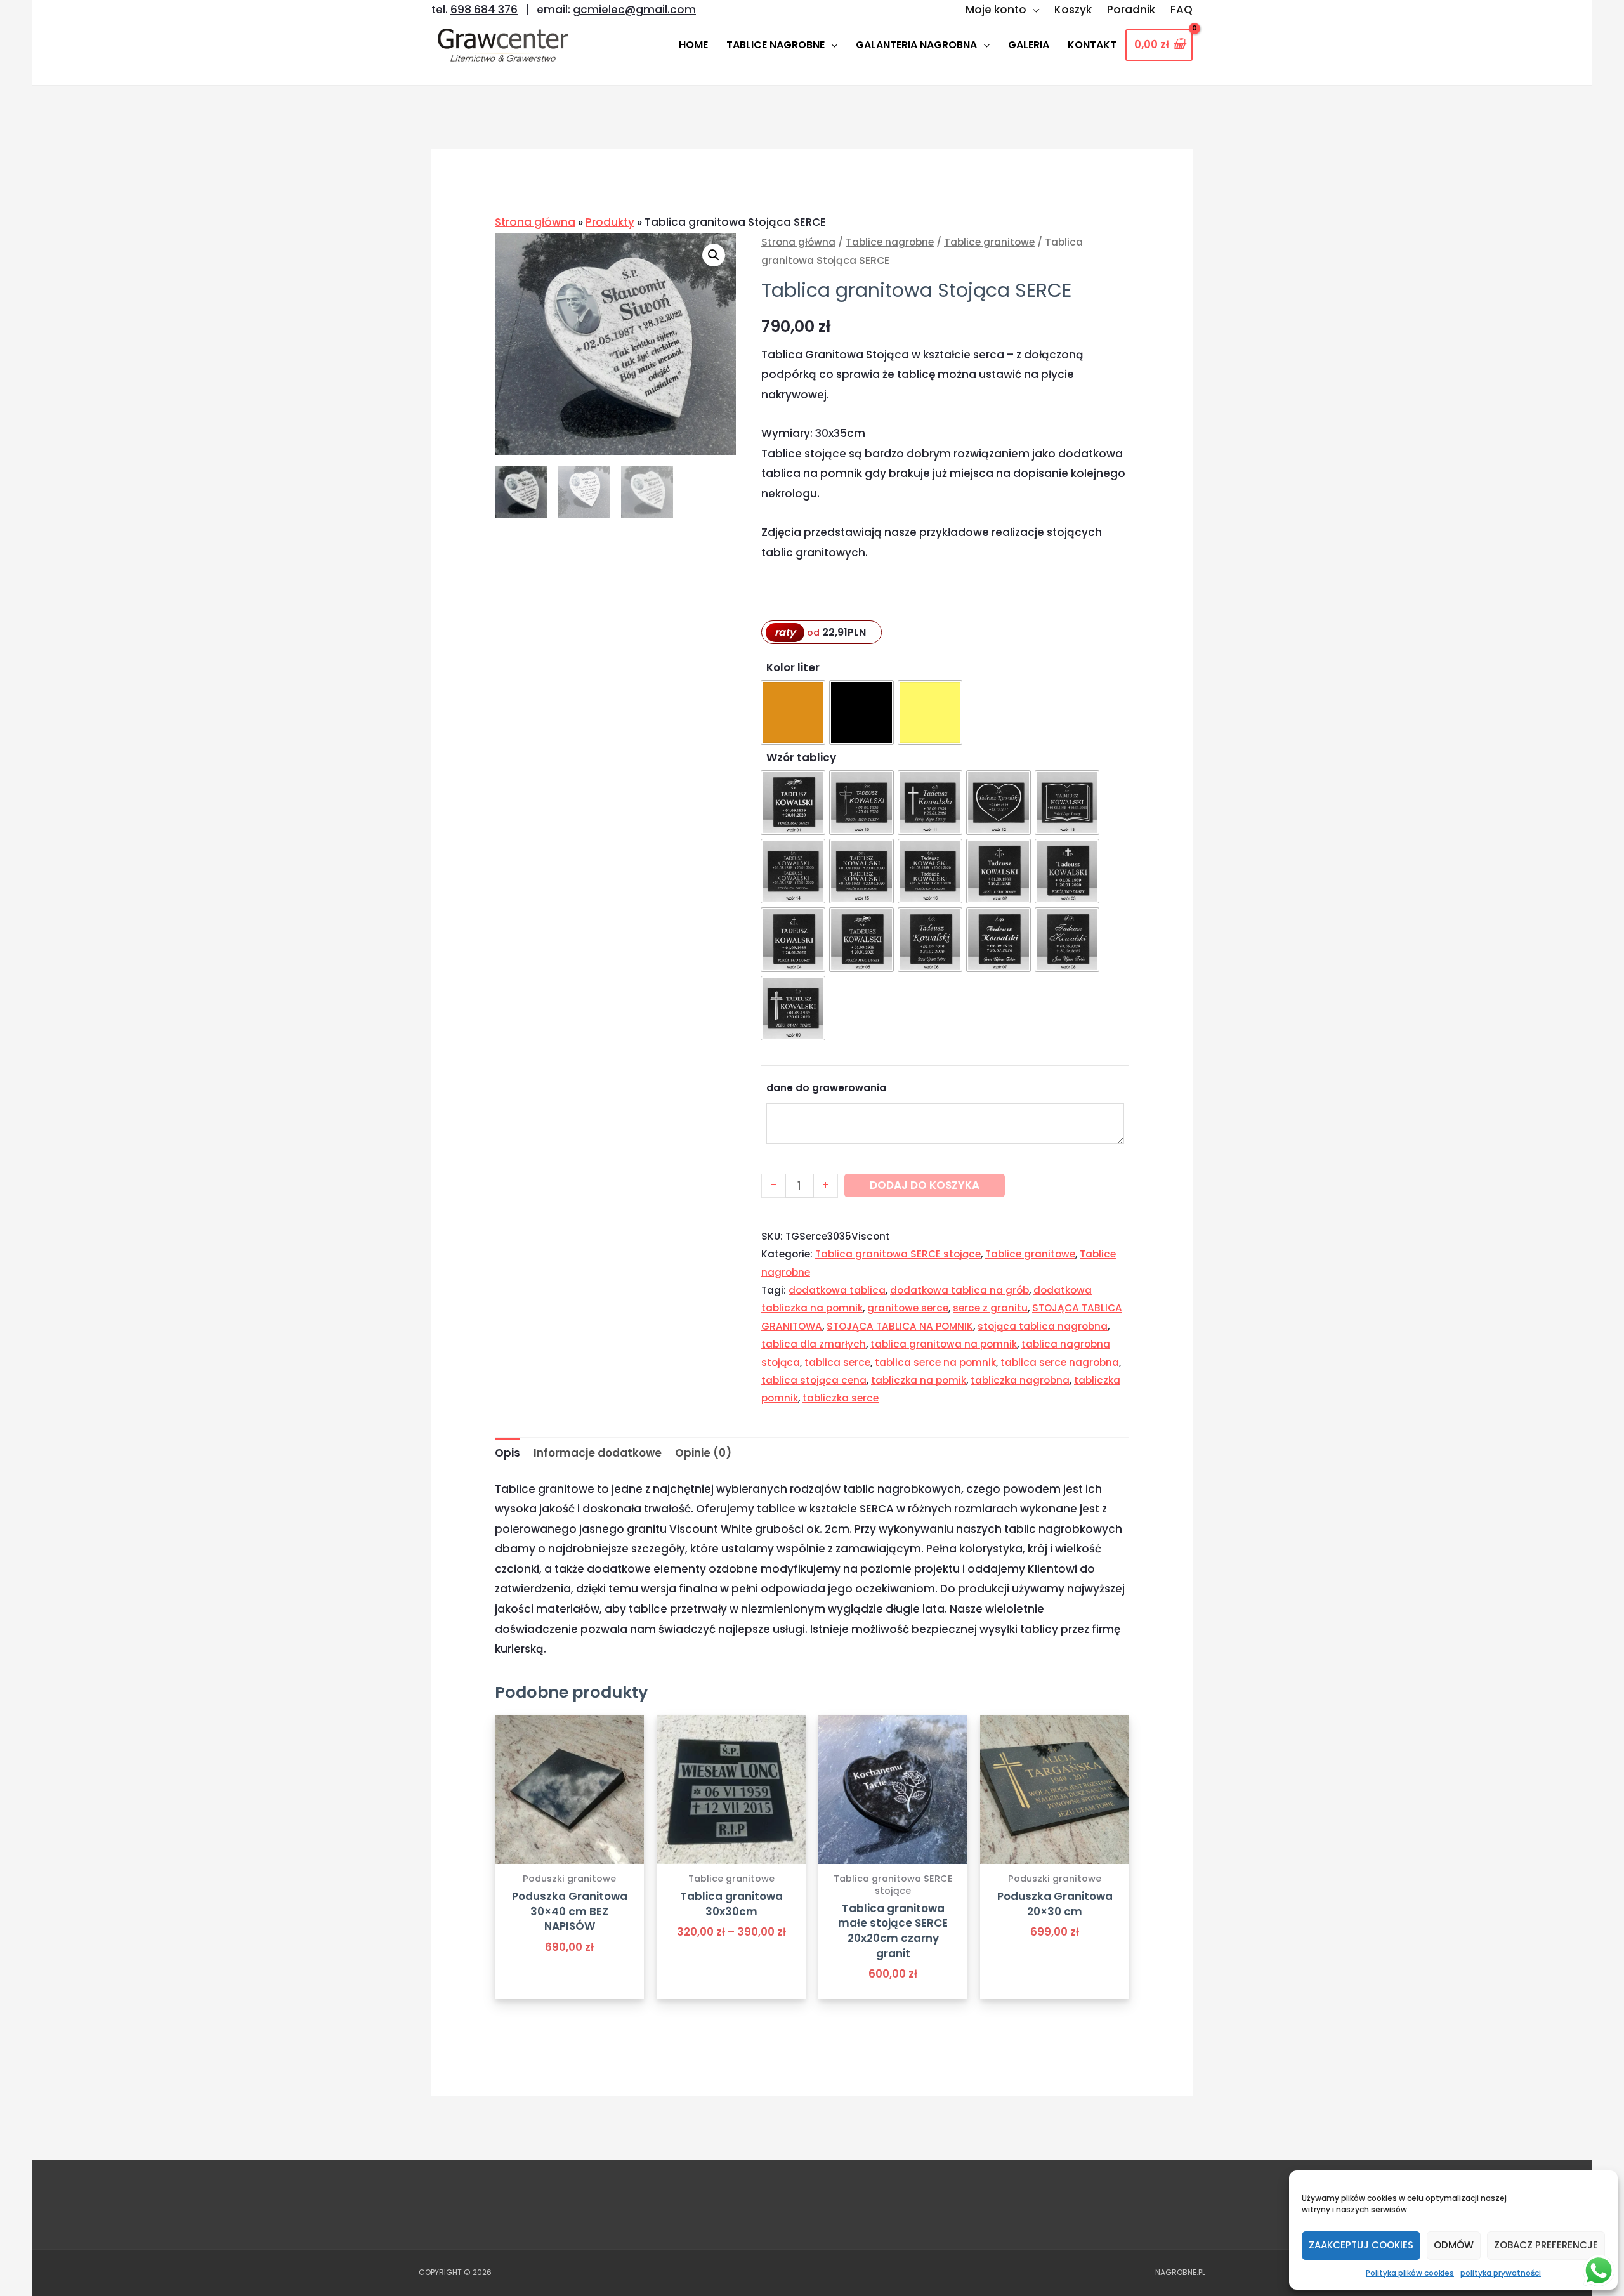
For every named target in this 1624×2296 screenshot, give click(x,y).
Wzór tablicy (801, 758)
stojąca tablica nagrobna (1043, 1326)
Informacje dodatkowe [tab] (598, 1453)
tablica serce (837, 1362)
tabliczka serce (841, 1398)
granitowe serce (908, 1308)
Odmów (1454, 2245)
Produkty (610, 222)
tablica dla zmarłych (814, 1344)
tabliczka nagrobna (1020, 1380)
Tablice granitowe (989, 242)
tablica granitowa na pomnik (944, 1344)
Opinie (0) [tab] (703, 1453)
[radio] (793, 712)
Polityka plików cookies (1410, 2273)
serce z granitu (990, 1308)
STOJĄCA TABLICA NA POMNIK (900, 1326)
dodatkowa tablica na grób (959, 1290)
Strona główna (535, 222)
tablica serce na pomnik (935, 1362)
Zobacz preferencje (1546, 2245)
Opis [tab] (507, 1453)
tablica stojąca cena (814, 1380)
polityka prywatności (1501, 2273)
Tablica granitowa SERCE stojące (898, 1254)
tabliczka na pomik (919, 1380)
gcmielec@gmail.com (634, 10)
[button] (714, 255)
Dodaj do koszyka (925, 1185)
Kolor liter (793, 667)
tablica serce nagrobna (1060, 1362)
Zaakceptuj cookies (1361, 2245)
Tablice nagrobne (890, 242)
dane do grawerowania (826, 1088)
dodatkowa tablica (837, 1290)
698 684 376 (484, 10)
